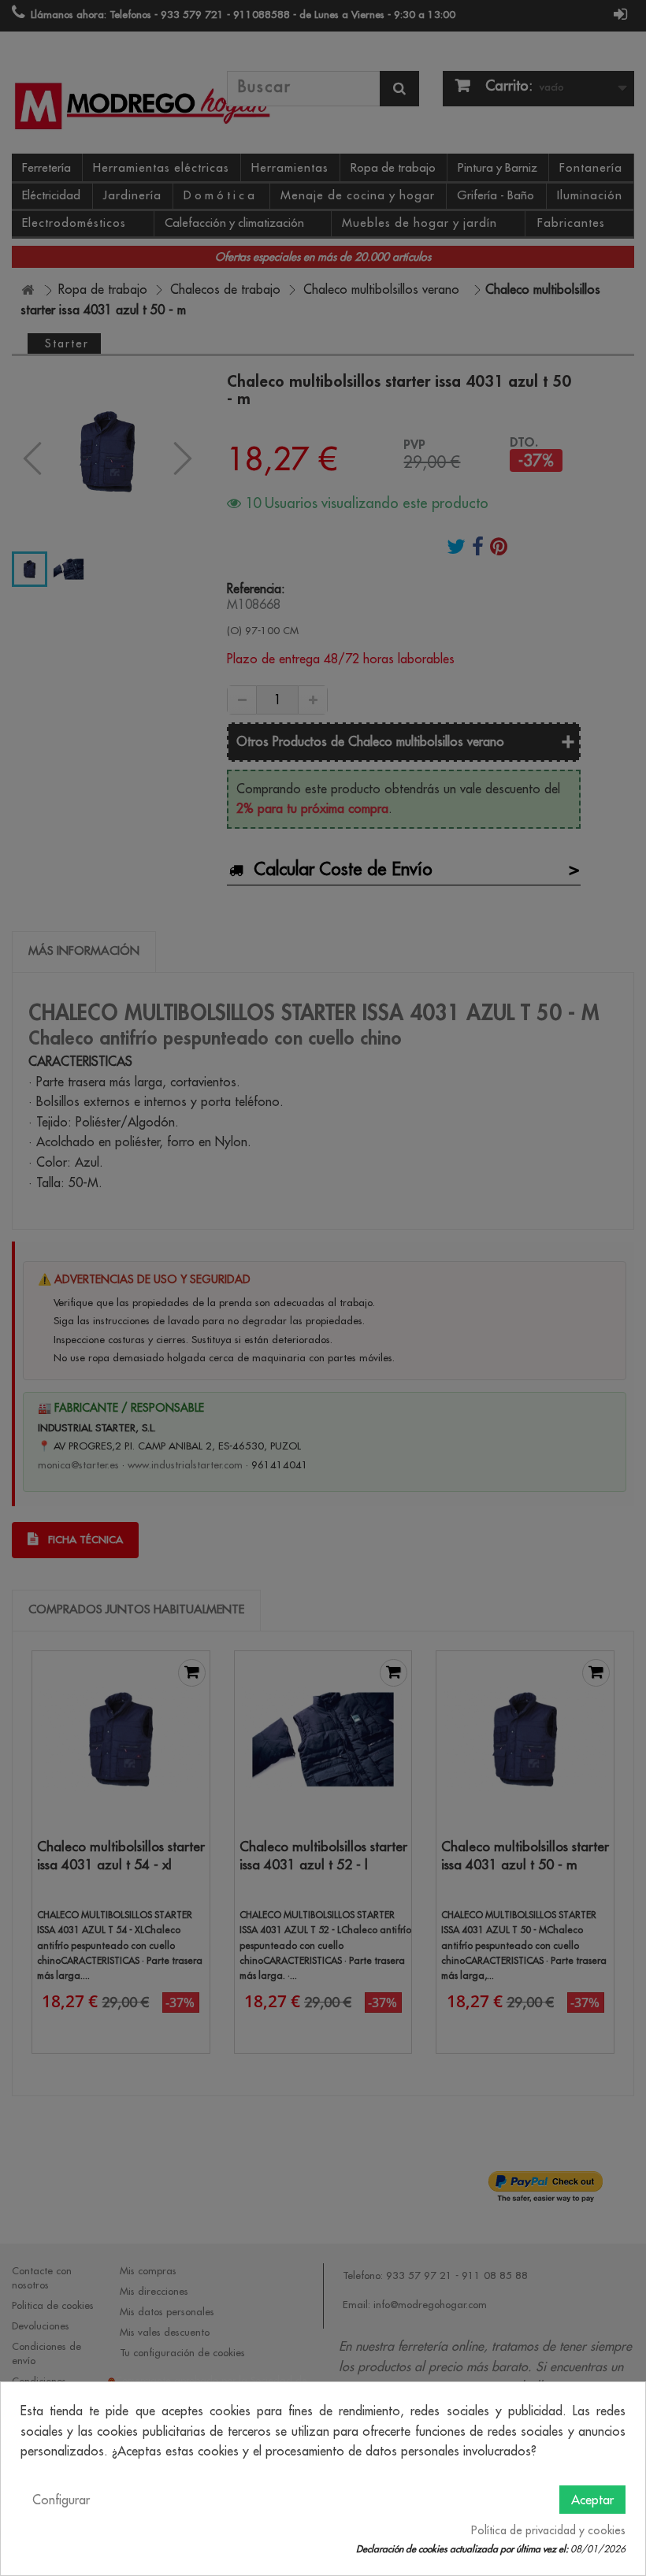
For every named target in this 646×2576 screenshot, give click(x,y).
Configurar (61, 2500)
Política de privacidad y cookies (548, 2530)
